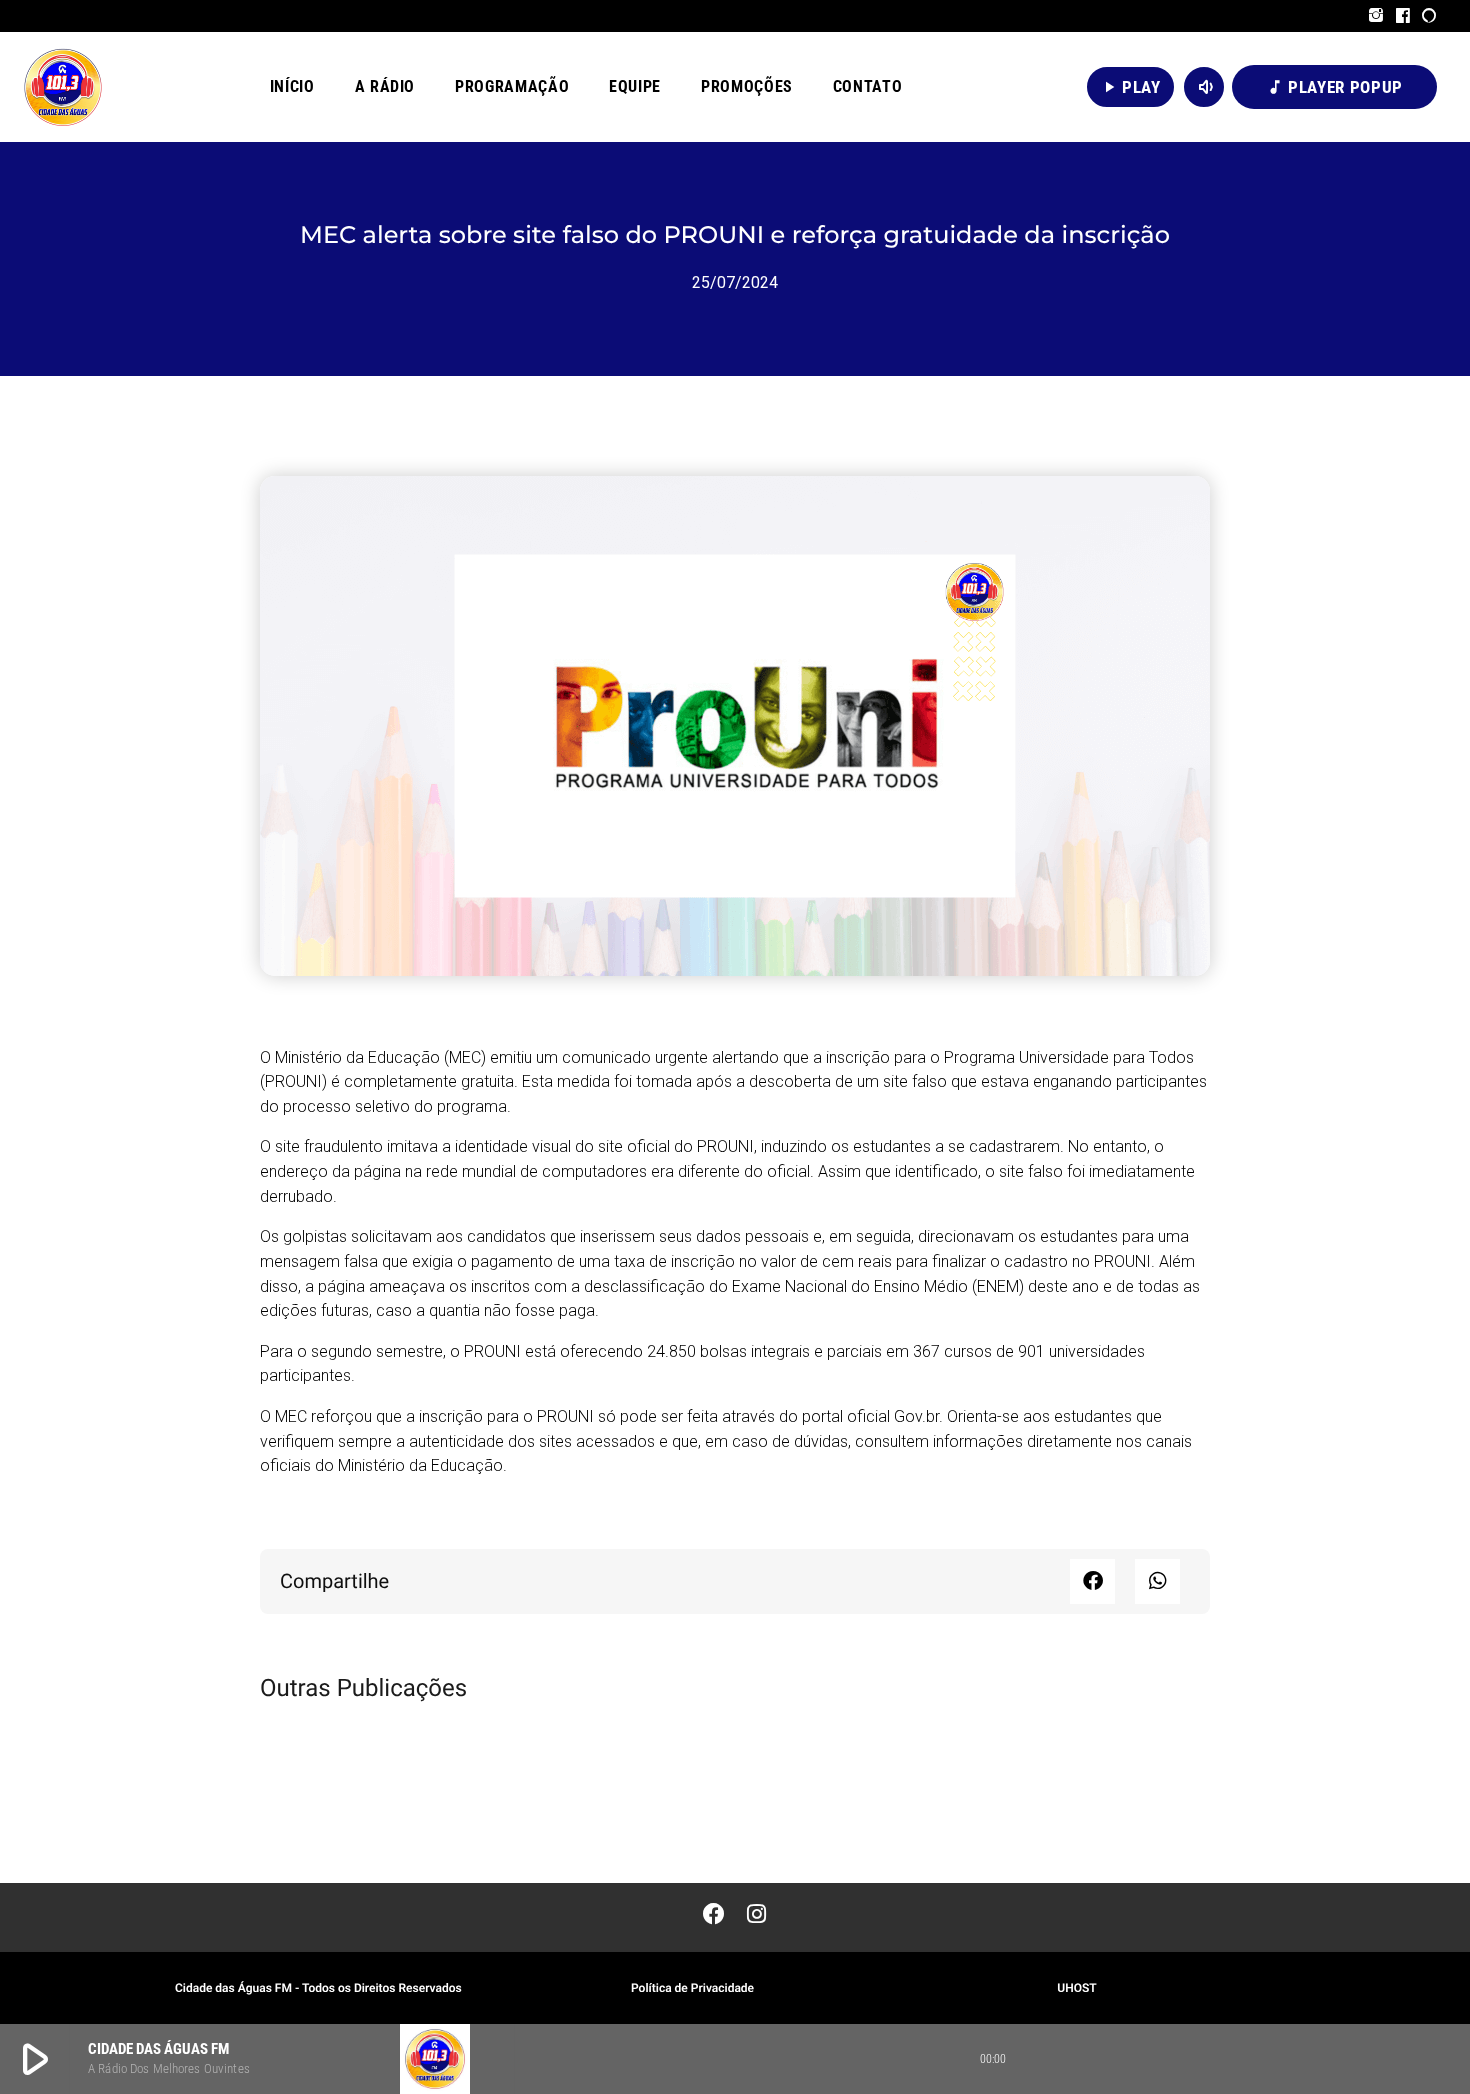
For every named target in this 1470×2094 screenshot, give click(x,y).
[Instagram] (1376, 16)
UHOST (1076, 1988)
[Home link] (63, 87)
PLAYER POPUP (1334, 87)
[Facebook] (1403, 16)
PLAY (1130, 87)
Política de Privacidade (692, 1988)
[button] (1092, 1581)
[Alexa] (1429, 16)
